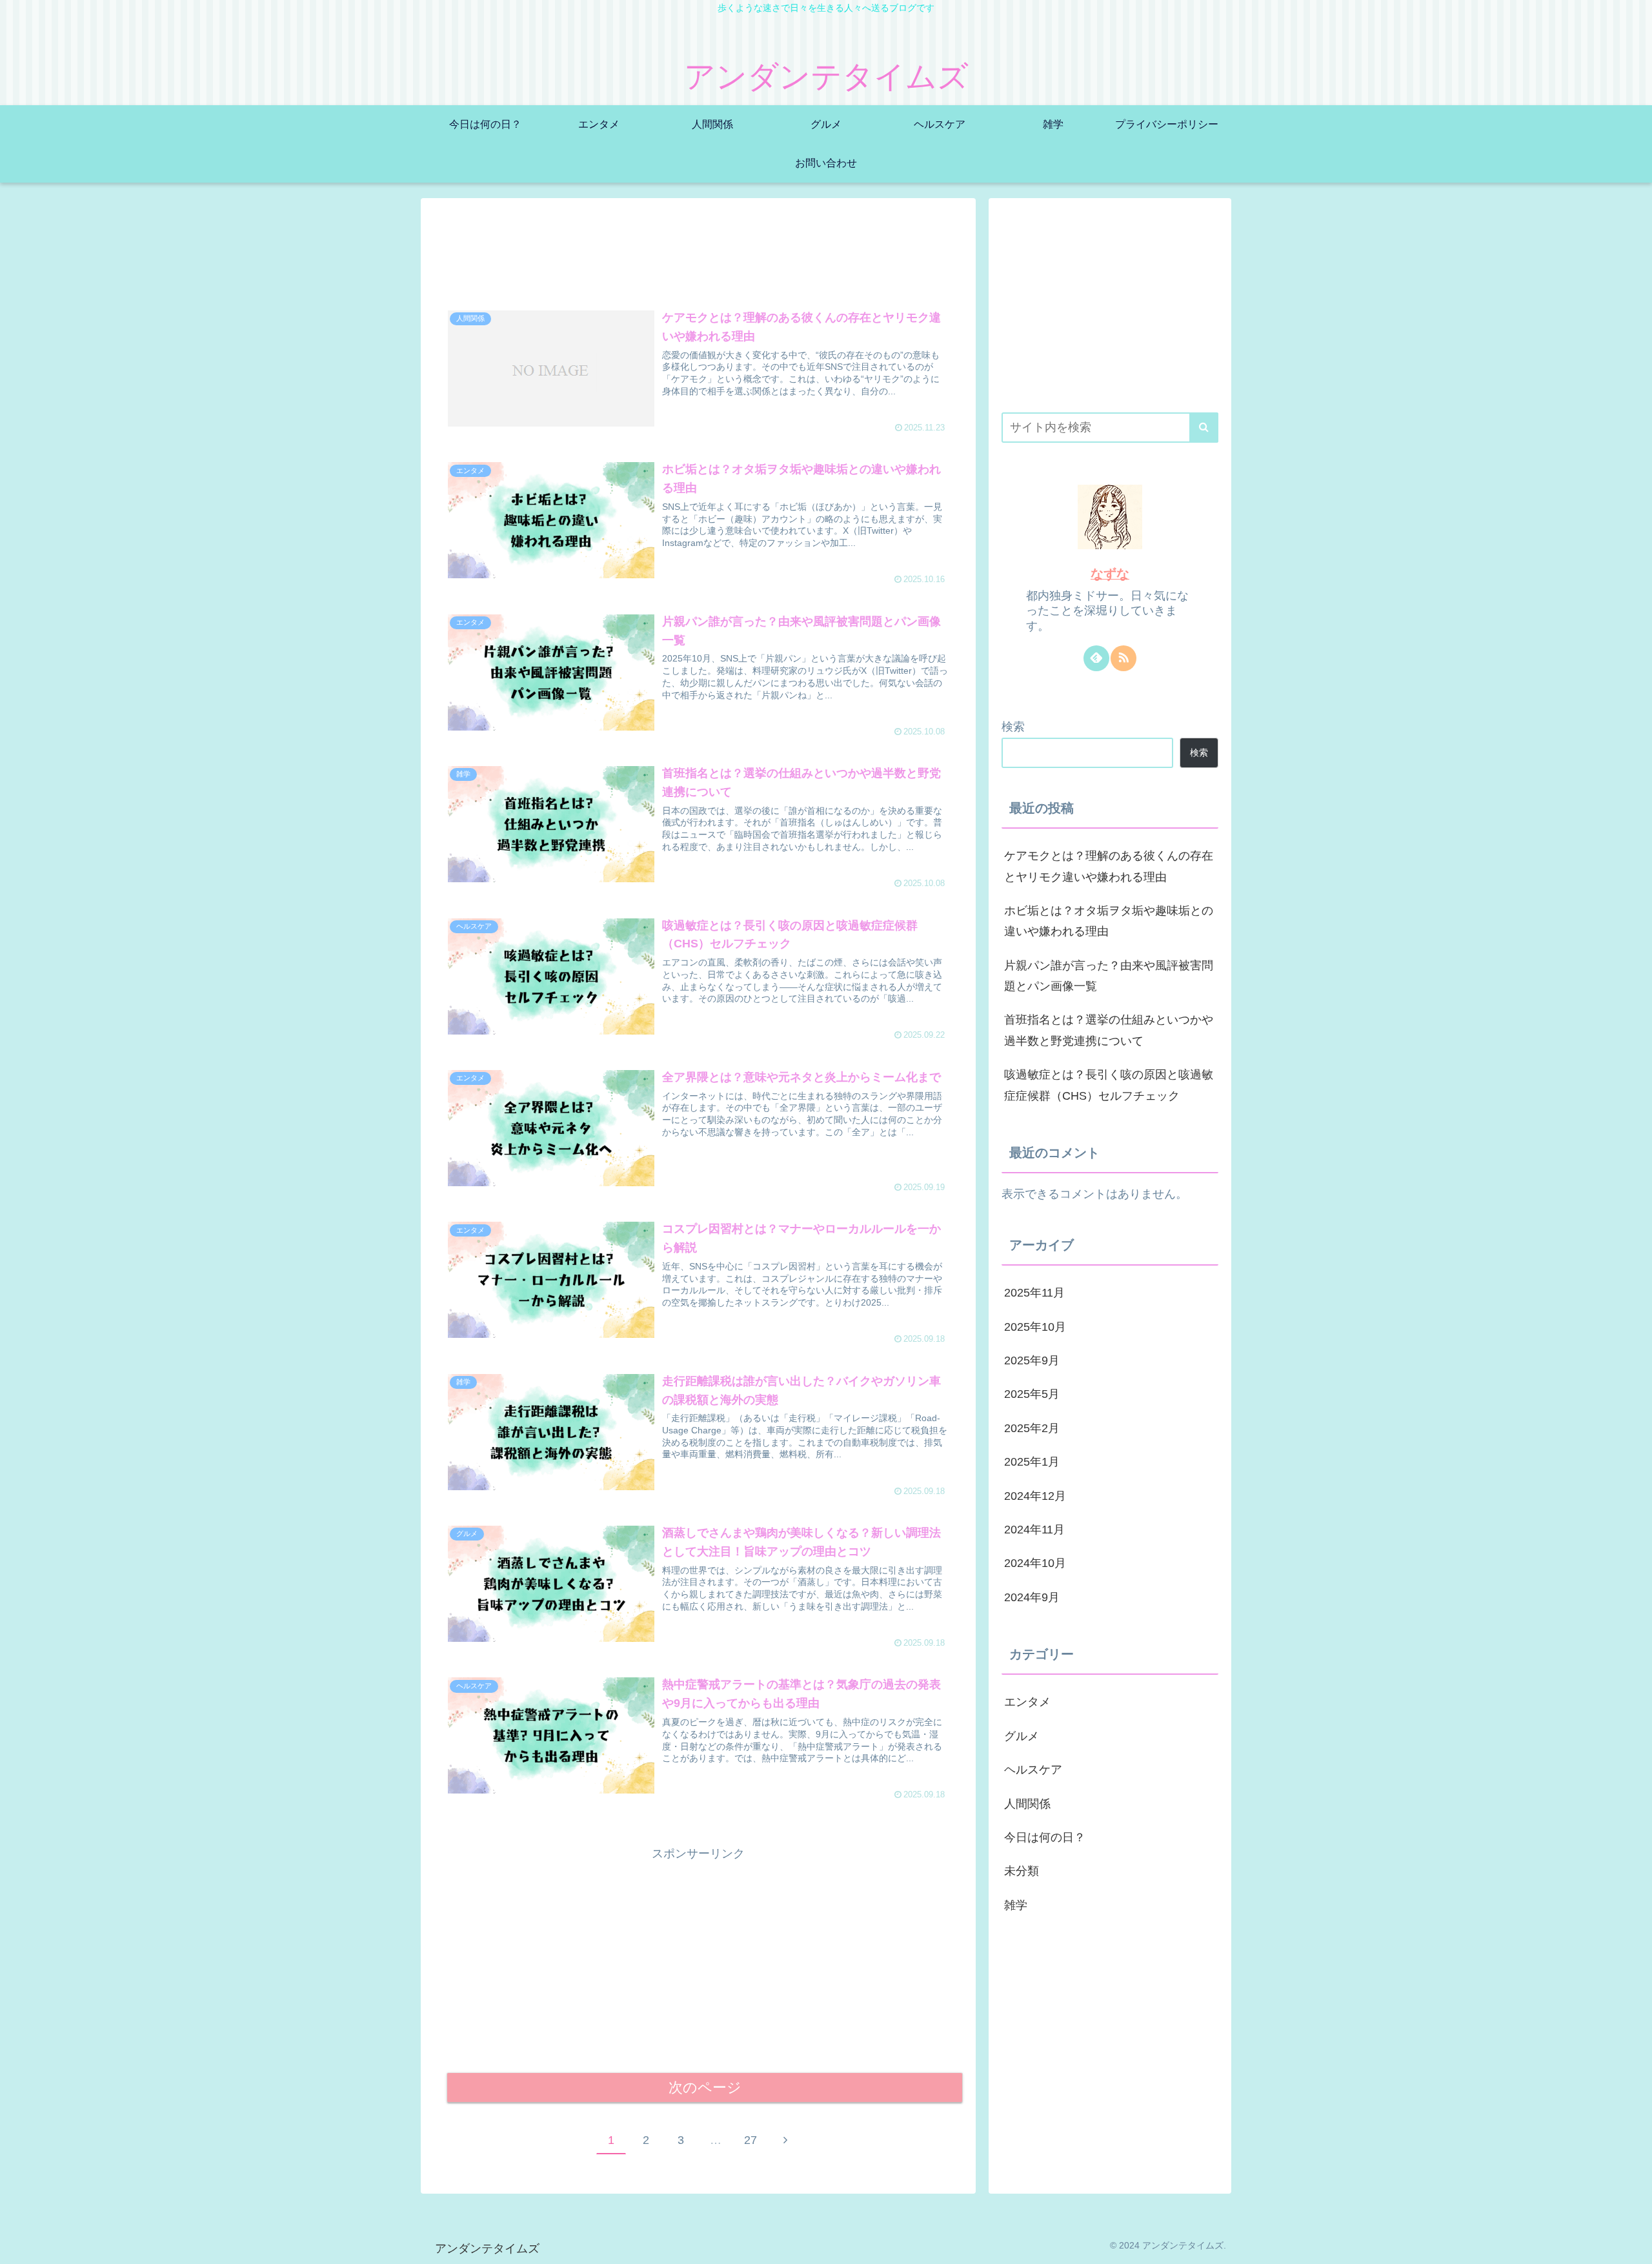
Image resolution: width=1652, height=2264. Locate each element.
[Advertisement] (698, 251)
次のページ (705, 2087)
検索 (1013, 727)
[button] (1204, 428)
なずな (1110, 574)
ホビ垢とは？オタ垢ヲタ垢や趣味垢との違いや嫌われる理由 (1109, 921)
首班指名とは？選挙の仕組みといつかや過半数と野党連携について (1109, 1030)
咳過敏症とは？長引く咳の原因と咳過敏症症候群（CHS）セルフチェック (1109, 1085)
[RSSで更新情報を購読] (1123, 658)
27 (750, 2140)
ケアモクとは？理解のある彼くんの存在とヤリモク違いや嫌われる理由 (1109, 866)
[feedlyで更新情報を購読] (1096, 658)
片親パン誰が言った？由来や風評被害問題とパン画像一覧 (1109, 976)
